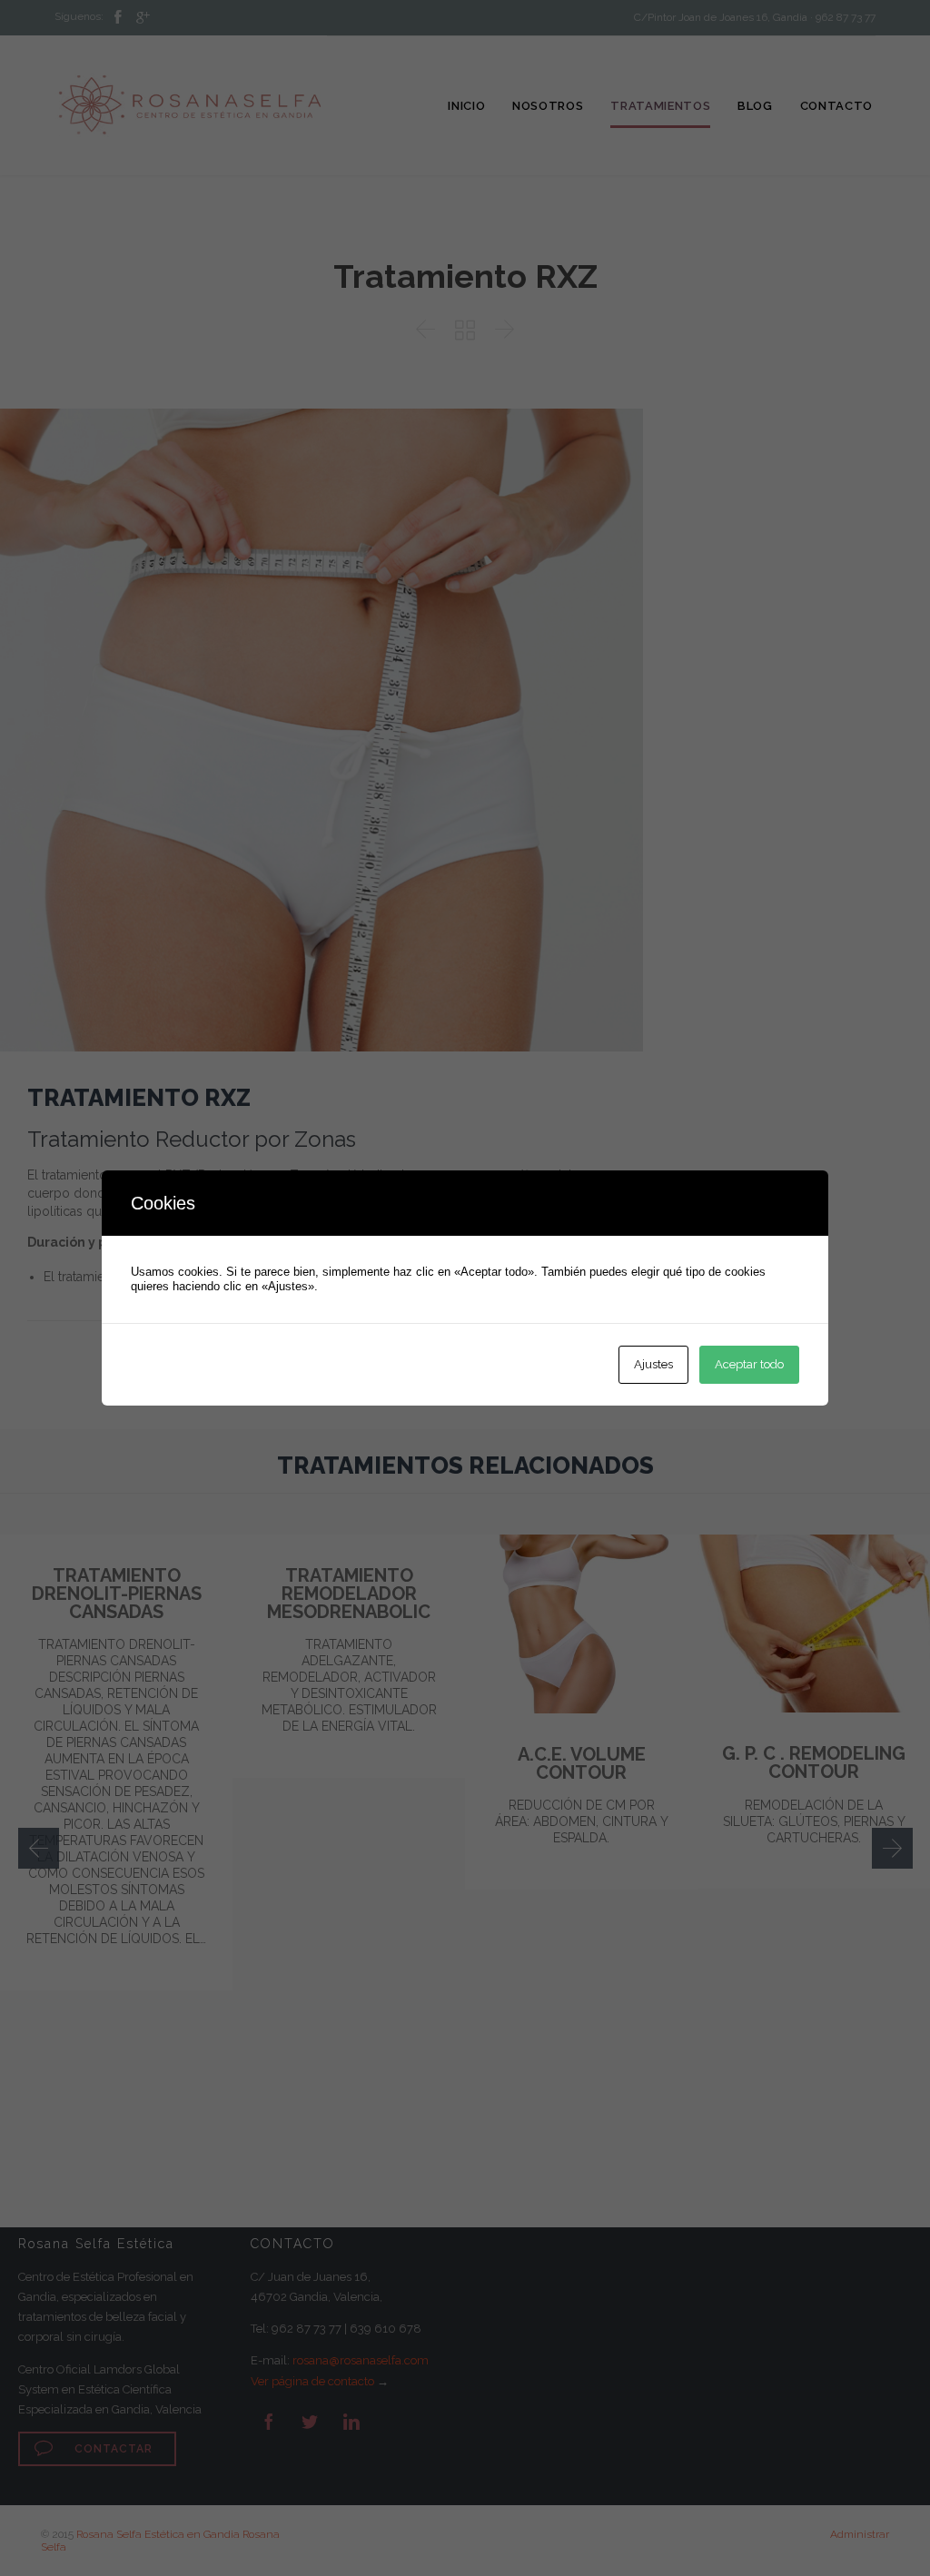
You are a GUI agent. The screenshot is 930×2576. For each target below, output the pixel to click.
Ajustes (653, 1364)
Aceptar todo (749, 1364)
